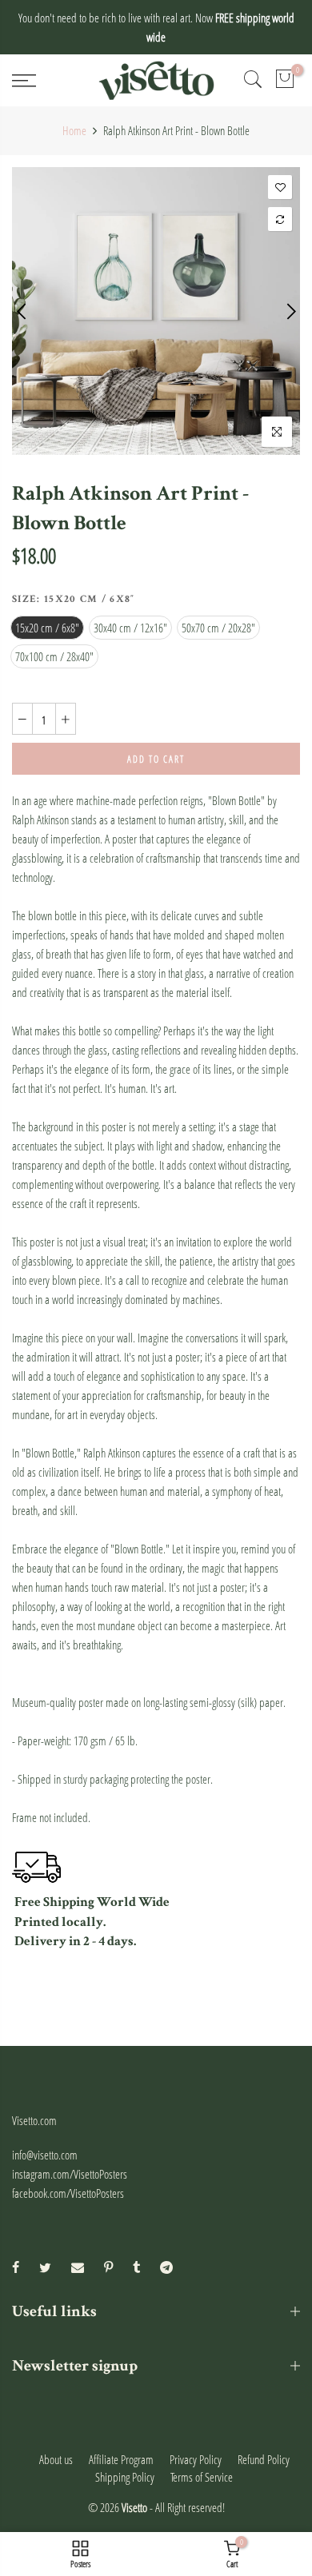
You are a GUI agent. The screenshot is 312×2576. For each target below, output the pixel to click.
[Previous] (23, 311)
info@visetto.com (45, 2155)
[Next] (290, 311)
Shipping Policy (125, 2477)
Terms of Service (202, 2477)
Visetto (134, 2507)
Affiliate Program (121, 2459)
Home (74, 130)
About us (56, 2459)
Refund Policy (264, 2459)
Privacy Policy (196, 2459)
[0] (285, 81)
